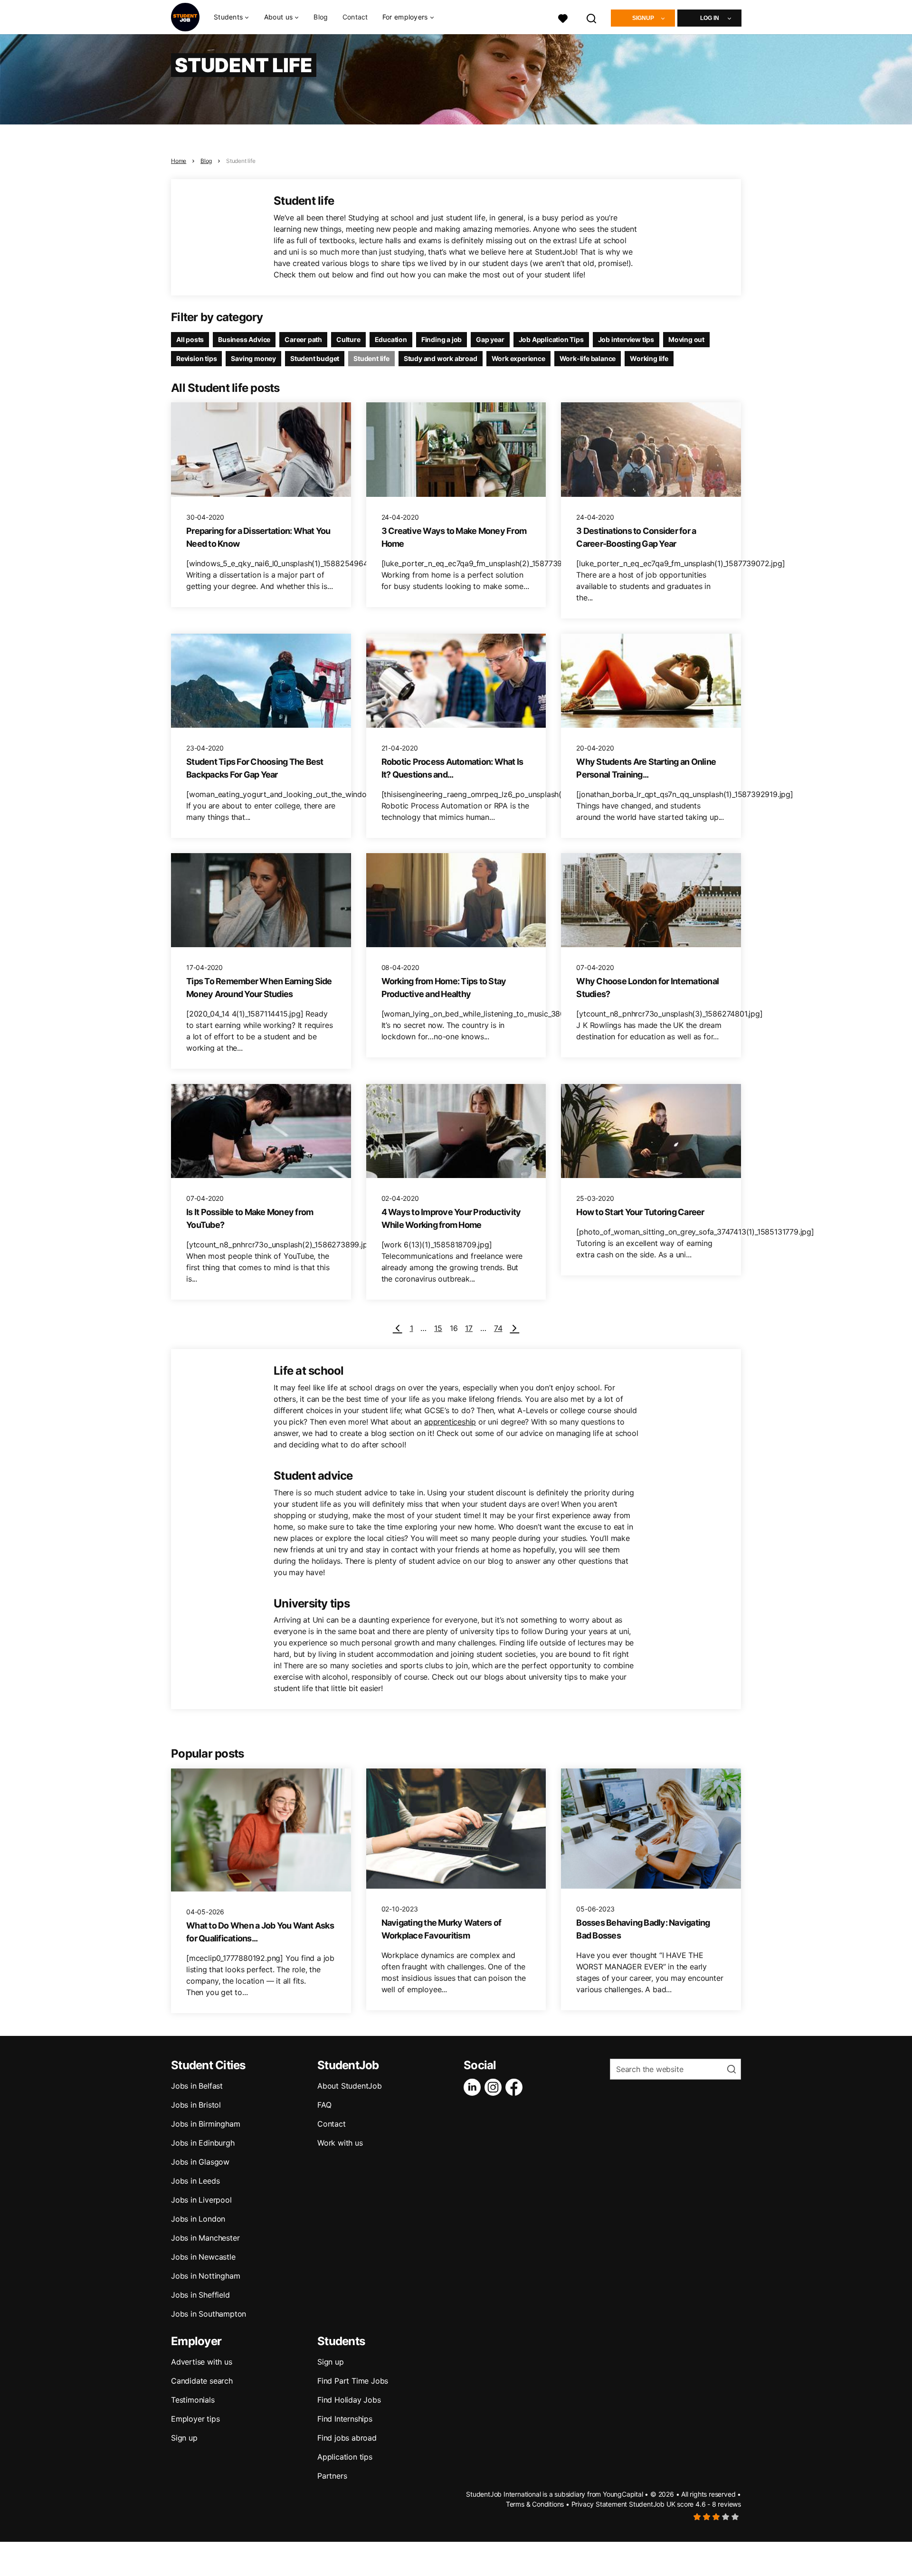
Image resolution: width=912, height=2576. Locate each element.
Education (391, 339)
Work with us (340, 2143)
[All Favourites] (563, 17)
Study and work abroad (441, 358)
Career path (303, 339)
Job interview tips (626, 339)
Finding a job (442, 339)
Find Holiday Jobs (349, 2400)
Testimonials (193, 2400)
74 (498, 1328)
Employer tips (195, 2419)
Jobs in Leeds (195, 2181)
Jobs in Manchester (205, 2238)
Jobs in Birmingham (205, 2124)
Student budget (315, 358)
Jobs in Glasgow (200, 2162)
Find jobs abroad (347, 2438)
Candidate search (202, 2381)
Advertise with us (202, 2362)
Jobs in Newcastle (203, 2257)
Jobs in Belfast (197, 2086)
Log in (710, 18)
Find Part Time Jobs (353, 2381)
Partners (332, 2476)
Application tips (345, 2457)
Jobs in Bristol (196, 2105)
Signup (643, 18)
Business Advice (244, 339)
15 (438, 1328)
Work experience (518, 358)
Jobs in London (198, 2219)
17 (469, 1328)
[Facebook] (516, 2087)
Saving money (253, 358)
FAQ (324, 2105)
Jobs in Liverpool (201, 2200)
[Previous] (398, 1328)
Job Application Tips (551, 339)
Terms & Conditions (535, 2504)
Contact (355, 17)
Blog (321, 17)
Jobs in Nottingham (205, 2276)
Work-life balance (588, 358)
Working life (649, 358)
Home (179, 161)
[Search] (592, 17)
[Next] (514, 1328)
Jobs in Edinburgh (203, 2143)
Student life (241, 161)
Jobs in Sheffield (200, 2295)
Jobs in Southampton (209, 2314)
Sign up (184, 2438)
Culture (348, 339)
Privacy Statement (599, 2504)
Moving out (686, 339)
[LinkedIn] (474, 2087)
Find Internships (345, 2419)
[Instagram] (495, 2087)
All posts (190, 339)
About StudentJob (350, 2086)
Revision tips (196, 358)
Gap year (490, 339)
